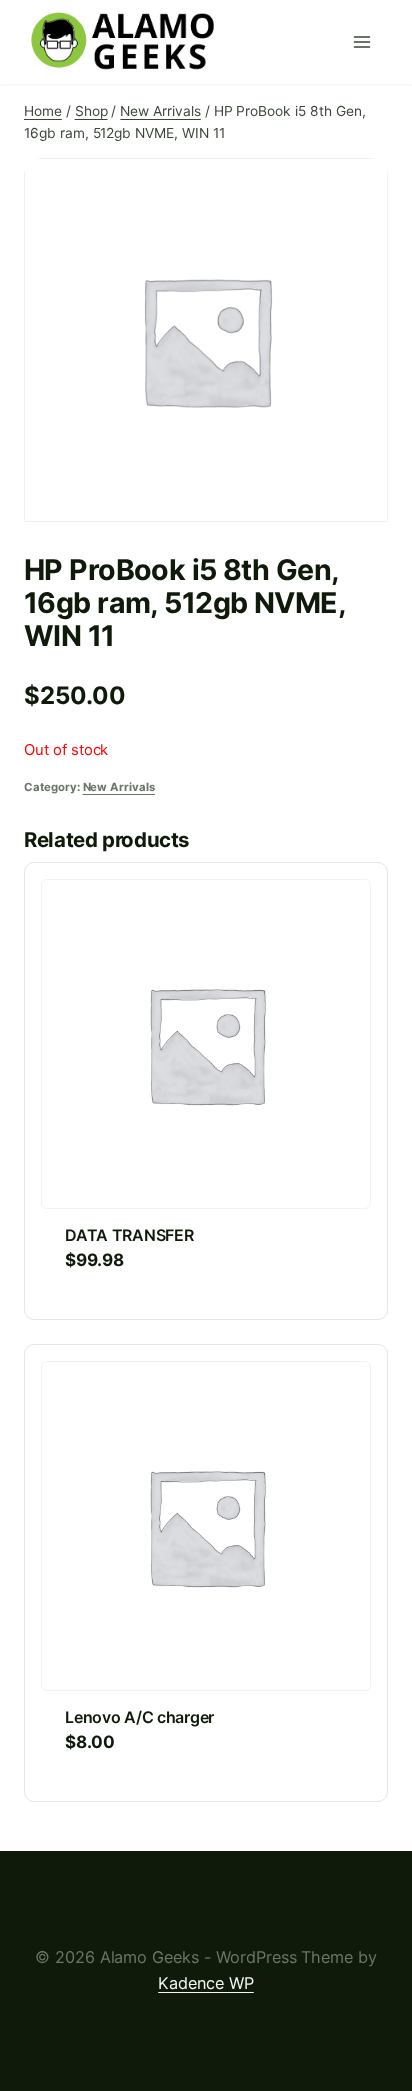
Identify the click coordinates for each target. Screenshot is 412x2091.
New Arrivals (119, 787)
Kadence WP (206, 1983)
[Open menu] (366, 42)
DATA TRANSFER (129, 1235)
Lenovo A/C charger (139, 1717)
